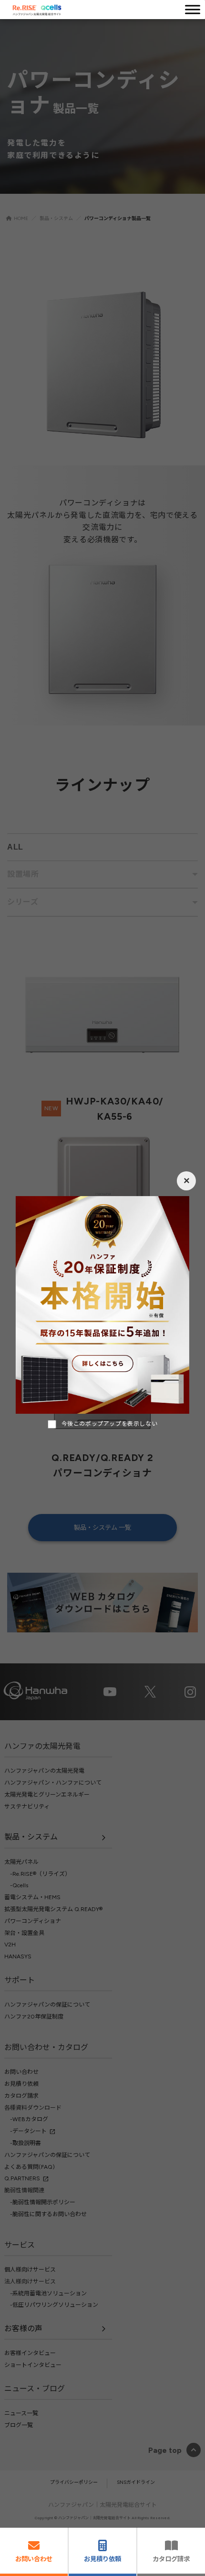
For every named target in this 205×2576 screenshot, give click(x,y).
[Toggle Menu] (193, 9)
